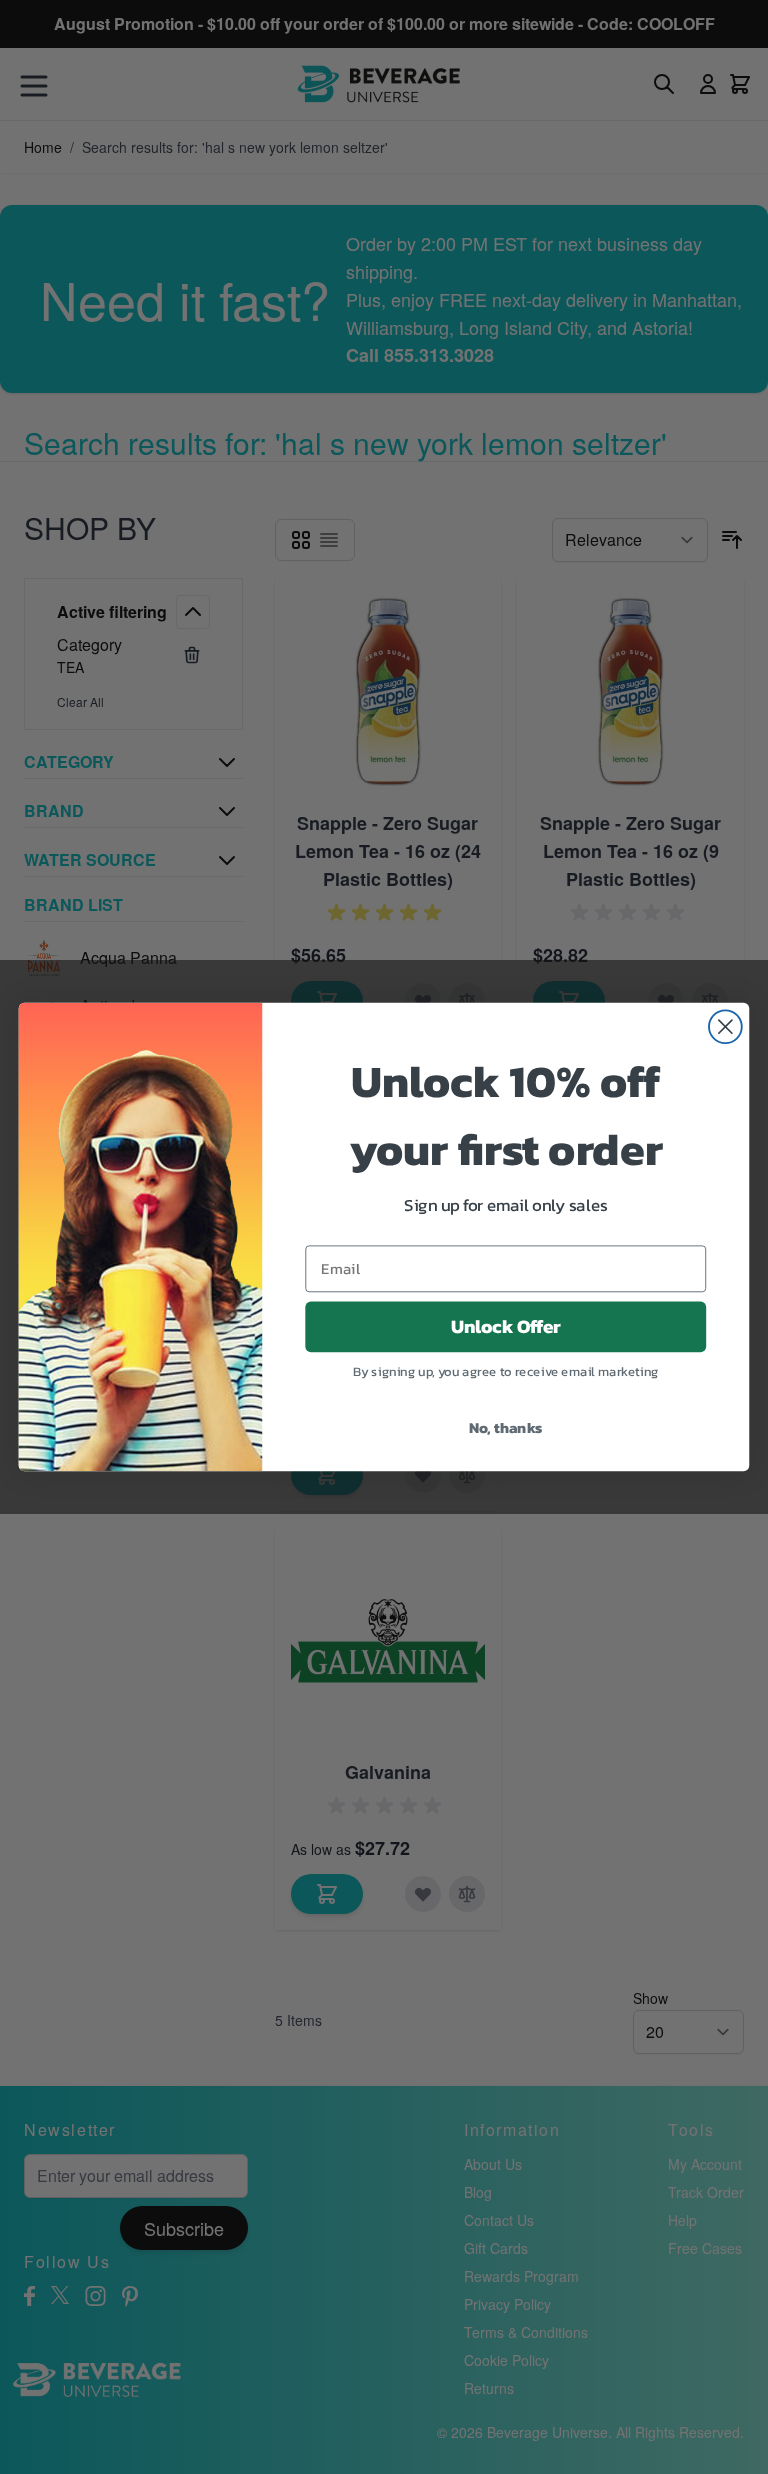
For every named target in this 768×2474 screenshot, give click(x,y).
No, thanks (506, 1427)
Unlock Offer (506, 1327)
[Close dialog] (725, 1026)
